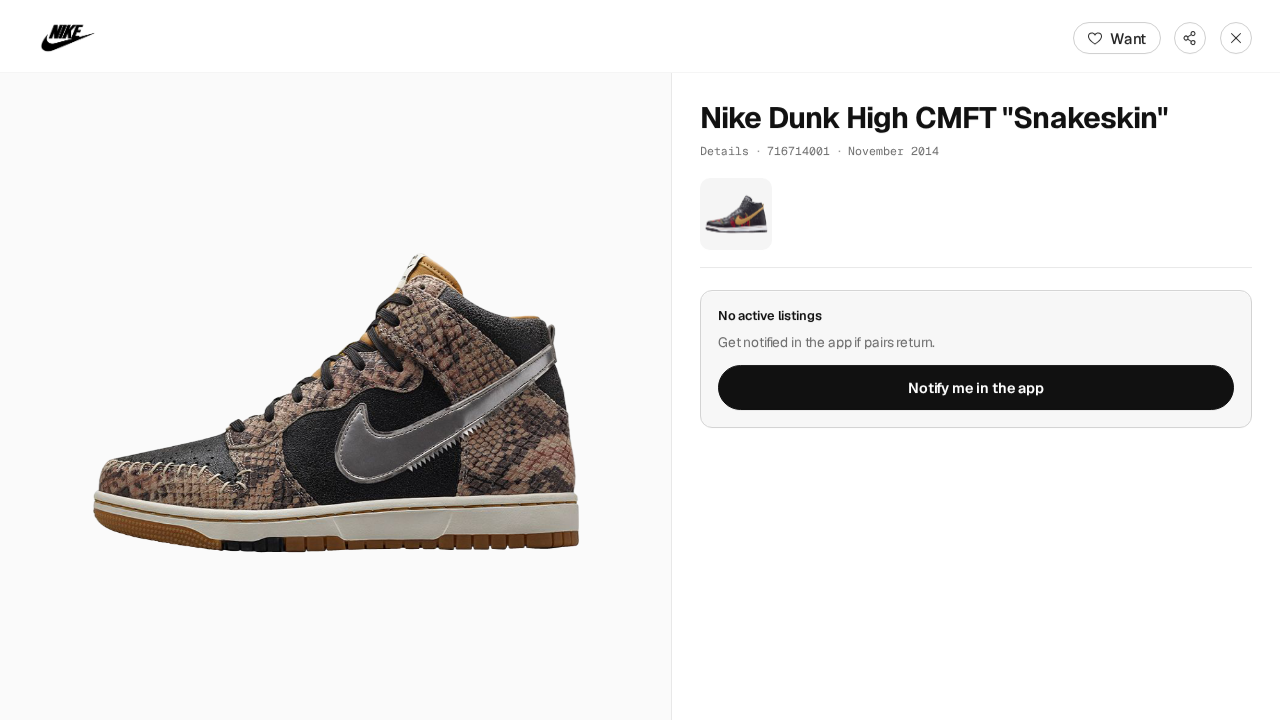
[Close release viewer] (1236, 38)
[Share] (1190, 38)
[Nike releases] (68, 38)
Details (724, 150)
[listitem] (736, 214)
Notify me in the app (976, 388)
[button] (335, 396)
